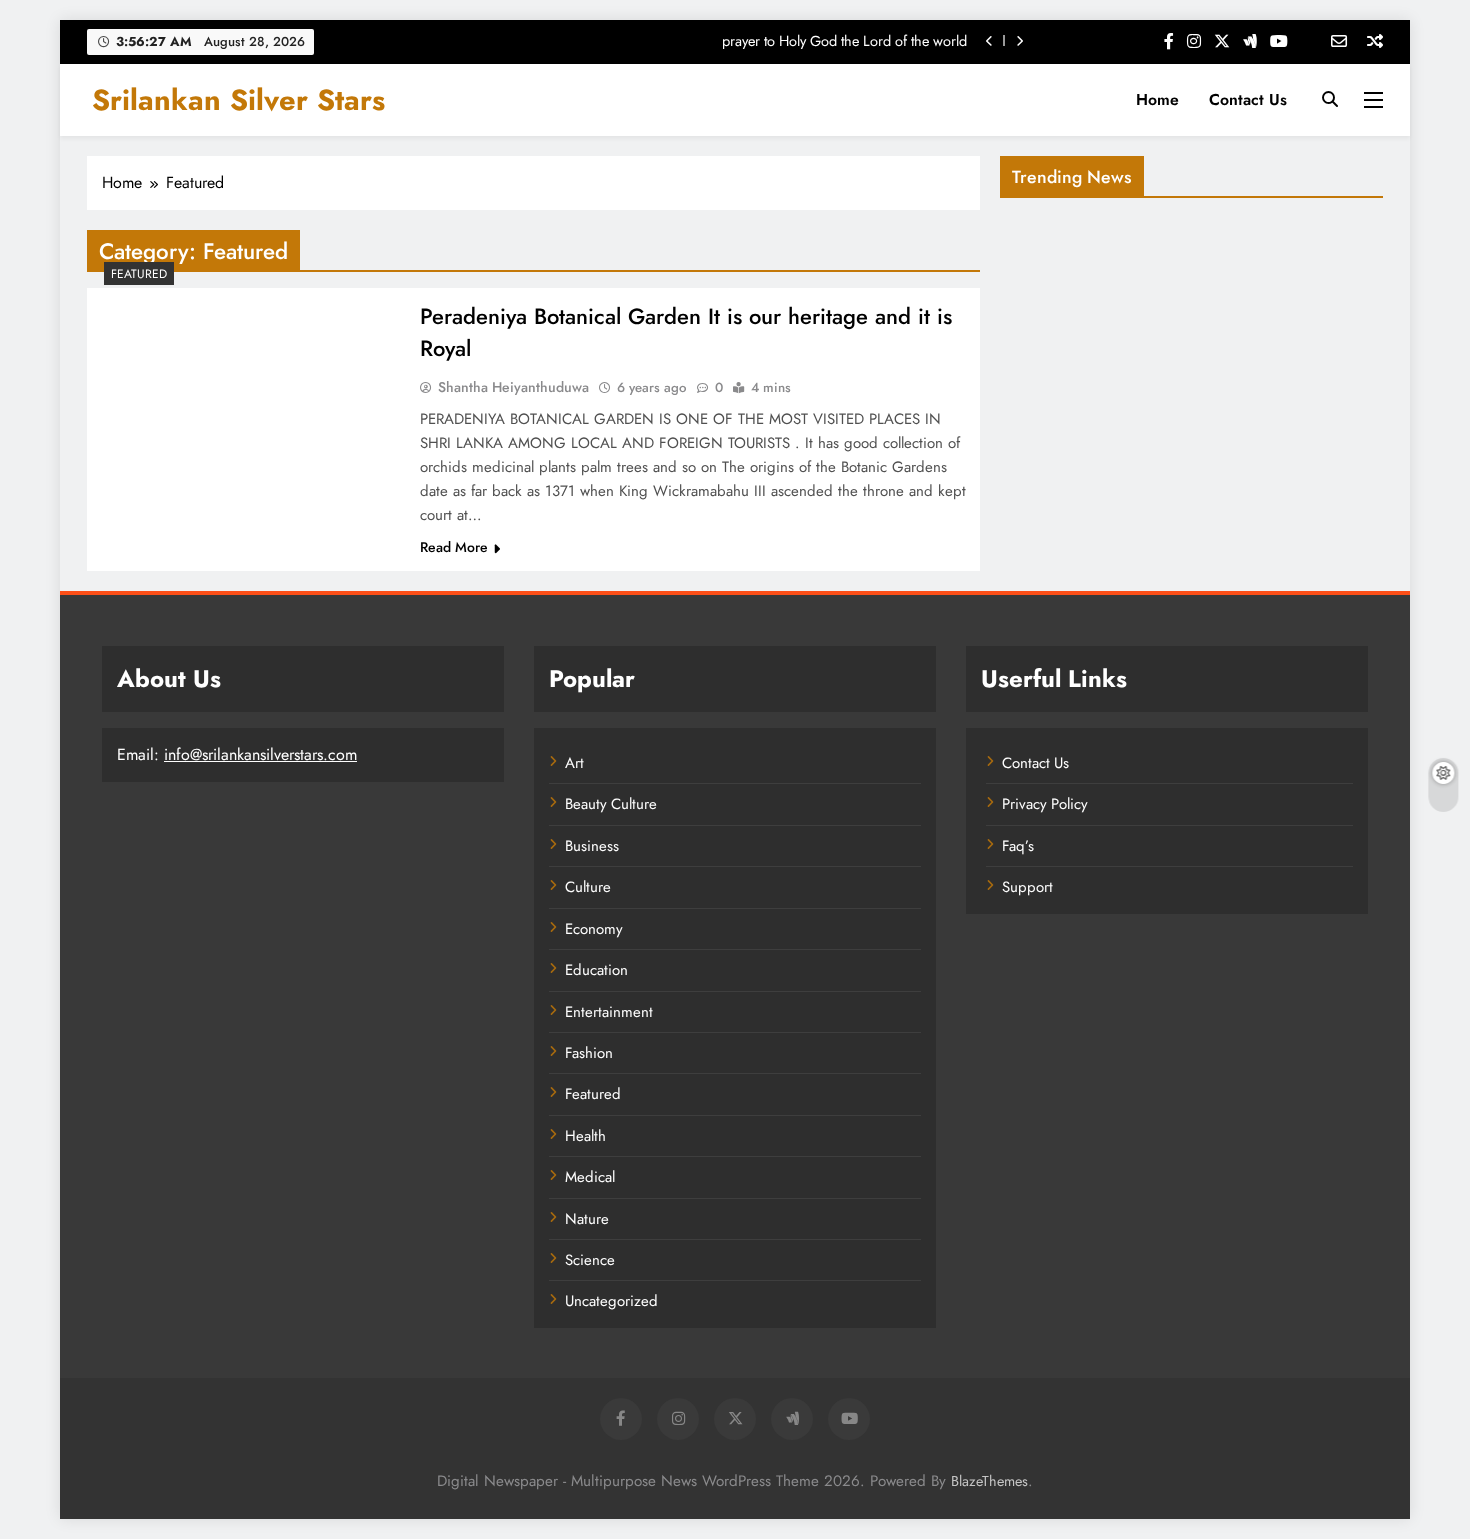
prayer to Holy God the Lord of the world (844, 41)
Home (1157, 99)
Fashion (589, 1053)
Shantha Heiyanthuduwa (513, 387)
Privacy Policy (1045, 804)
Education (596, 970)
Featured (139, 274)
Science (590, 1260)
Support (1027, 887)
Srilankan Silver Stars (238, 100)
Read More (454, 547)
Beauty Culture (611, 804)
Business (592, 846)
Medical (590, 1177)
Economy (594, 929)
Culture (588, 887)
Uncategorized (611, 1301)
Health (585, 1136)
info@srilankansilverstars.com (260, 754)
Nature (587, 1219)
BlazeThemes (989, 1481)
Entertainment (609, 1012)
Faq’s (1018, 846)
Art (574, 763)
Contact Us (1248, 99)
